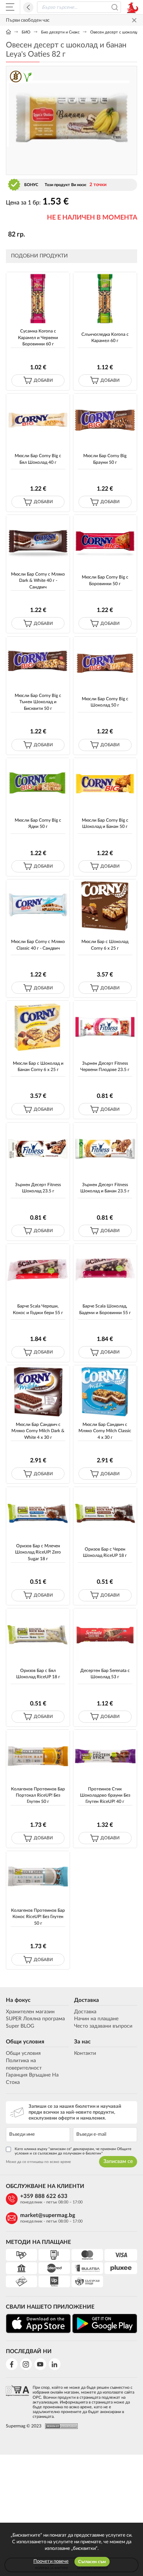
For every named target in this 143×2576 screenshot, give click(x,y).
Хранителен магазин (30, 2012)
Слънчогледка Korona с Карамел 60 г (105, 337)
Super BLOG (20, 2026)
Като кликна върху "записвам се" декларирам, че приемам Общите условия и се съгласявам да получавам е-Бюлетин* (73, 2151)
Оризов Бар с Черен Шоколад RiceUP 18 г (105, 1552)
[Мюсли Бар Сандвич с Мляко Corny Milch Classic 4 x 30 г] (105, 1392)
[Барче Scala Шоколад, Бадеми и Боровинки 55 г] (105, 1270)
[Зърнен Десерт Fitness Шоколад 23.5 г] (38, 1149)
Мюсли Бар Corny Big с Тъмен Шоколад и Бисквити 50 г (38, 702)
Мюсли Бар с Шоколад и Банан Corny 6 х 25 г (38, 1066)
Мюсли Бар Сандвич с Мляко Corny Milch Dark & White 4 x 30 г (38, 1431)
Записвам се (118, 2162)
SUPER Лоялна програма (35, 2019)
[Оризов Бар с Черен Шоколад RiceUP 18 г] (105, 1513)
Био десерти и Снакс (60, 32)
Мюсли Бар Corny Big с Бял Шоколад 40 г (38, 459)
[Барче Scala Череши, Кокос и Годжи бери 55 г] (38, 1270)
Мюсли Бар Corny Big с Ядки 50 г (38, 823)
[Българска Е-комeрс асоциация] (17, 2400)
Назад (28, 7)
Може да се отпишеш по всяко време (38, 2162)
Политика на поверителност (24, 2064)
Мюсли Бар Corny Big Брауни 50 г (105, 459)
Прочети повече (51, 2561)
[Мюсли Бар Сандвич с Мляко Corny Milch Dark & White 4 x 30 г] (38, 1392)
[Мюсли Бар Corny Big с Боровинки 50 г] (105, 541)
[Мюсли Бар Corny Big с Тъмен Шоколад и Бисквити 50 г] (38, 663)
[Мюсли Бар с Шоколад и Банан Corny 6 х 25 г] (38, 1027)
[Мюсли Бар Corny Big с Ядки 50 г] (38, 784)
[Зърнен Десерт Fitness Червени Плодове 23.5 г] (105, 1027)
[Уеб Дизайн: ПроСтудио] (60, 2426)
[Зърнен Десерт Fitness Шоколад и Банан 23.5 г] (105, 1149)
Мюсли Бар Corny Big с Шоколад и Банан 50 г (105, 823)
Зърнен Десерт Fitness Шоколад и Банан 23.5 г (105, 1188)
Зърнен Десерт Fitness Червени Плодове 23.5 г (105, 1066)
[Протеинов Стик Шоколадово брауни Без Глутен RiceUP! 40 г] (105, 1756)
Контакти (85, 2053)
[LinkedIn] (55, 2364)
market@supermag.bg (48, 2215)
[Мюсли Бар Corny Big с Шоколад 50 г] (105, 663)
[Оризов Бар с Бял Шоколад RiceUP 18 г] (38, 1635)
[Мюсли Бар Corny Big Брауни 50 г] (105, 420)
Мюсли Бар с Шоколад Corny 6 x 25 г (105, 945)
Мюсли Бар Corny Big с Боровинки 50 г (105, 580)
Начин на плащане (96, 2019)
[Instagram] (26, 2364)
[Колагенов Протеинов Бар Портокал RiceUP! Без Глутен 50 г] (38, 1756)
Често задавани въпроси (103, 2026)
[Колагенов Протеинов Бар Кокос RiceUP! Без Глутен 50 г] (38, 1877)
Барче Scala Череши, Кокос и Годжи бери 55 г (38, 1309)
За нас (82, 2042)
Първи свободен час (28, 20)
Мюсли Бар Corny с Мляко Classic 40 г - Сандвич (38, 945)
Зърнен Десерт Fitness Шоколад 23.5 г (38, 1188)
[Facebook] (12, 2364)
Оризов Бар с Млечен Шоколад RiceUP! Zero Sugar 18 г (38, 1552)
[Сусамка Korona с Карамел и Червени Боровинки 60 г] (38, 298)
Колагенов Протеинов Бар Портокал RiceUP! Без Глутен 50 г (38, 1795)
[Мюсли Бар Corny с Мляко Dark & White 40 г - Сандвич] (38, 541)
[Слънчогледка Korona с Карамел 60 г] (105, 298)
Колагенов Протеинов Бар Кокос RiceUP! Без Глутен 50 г (38, 1917)
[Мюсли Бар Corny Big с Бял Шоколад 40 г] (38, 420)
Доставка (87, 2000)
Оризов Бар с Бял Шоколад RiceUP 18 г (38, 1674)
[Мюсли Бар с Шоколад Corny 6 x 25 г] (105, 906)
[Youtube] (40, 2364)
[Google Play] (105, 2324)
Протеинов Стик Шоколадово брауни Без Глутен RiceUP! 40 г (105, 1795)
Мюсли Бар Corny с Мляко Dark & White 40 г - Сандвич (38, 581)
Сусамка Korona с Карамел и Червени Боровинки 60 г (38, 337)
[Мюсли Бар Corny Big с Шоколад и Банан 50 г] (105, 784)
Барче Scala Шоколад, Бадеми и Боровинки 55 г (105, 1309)
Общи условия (25, 2042)
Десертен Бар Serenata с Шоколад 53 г (105, 1674)
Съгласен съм (92, 2562)
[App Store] (38, 2324)
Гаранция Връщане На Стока (32, 2079)
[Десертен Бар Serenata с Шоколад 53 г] (105, 1635)
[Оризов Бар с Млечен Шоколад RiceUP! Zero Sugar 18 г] (38, 1513)
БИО (26, 32)
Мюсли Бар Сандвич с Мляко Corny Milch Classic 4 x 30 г (105, 1431)
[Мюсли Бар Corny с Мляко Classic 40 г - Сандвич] (38, 906)
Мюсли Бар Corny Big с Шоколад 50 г (105, 702)
